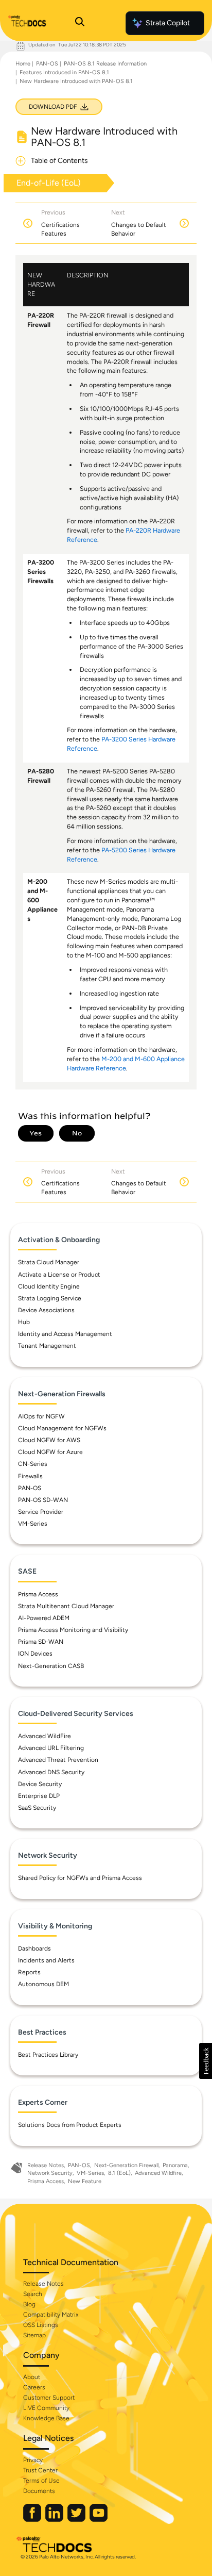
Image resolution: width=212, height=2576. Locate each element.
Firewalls (30, 1476)
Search (33, 2294)
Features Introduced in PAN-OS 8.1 (64, 72)
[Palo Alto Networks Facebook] (33, 2520)
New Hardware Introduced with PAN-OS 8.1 (76, 81)
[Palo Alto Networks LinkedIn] (55, 2520)
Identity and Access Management (65, 1334)
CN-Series (33, 1464)
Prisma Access (38, 1594)
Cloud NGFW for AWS (49, 1440)
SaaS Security (37, 1808)
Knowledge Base (46, 2418)
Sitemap (34, 2335)
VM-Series (33, 1524)
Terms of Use (41, 2481)
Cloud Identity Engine (49, 1286)
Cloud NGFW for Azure (50, 1452)
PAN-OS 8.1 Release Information (105, 64)
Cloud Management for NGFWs (62, 1428)
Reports (29, 1972)
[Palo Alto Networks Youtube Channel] (99, 2520)
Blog (29, 2304)
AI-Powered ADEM (44, 1618)
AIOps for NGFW (41, 1416)
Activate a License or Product (59, 1275)
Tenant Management (47, 1346)
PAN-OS (47, 64)
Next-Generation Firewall (126, 2165)
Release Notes (46, 2165)
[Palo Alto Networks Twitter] (77, 2520)
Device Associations (46, 1310)
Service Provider (41, 1512)
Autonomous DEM (43, 1984)
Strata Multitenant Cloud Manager (66, 1606)
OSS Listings (41, 2325)
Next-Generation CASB (51, 1666)
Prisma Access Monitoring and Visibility (73, 1630)
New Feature (85, 2181)
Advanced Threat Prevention (58, 1760)
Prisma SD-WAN (41, 1642)
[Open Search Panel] (80, 23)
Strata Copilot (168, 23)
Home (23, 64)
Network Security (50, 2173)
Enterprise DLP (39, 1796)
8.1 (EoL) (119, 2173)
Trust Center (40, 2470)
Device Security (40, 1784)
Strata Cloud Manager (49, 1262)
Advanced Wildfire (158, 2173)
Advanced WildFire (45, 1736)
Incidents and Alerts (46, 1960)
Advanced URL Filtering (51, 1748)
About (32, 2377)
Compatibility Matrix (51, 2315)
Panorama (175, 2165)
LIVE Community (46, 2408)
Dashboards (34, 1948)
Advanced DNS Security (51, 1772)
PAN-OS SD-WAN (43, 1500)
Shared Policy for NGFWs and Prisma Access (80, 1878)
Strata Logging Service (50, 1298)
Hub (24, 1322)
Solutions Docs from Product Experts (70, 2125)
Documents (39, 2491)
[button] (206, 2061)
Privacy (33, 2460)
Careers (34, 2387)
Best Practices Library (48, 2055)
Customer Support (49, 2398)
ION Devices (35, 1654)
